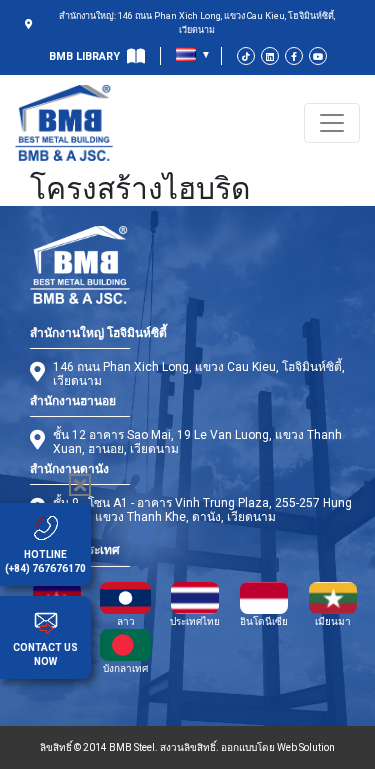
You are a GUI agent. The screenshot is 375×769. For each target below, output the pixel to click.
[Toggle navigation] (332, 123)
